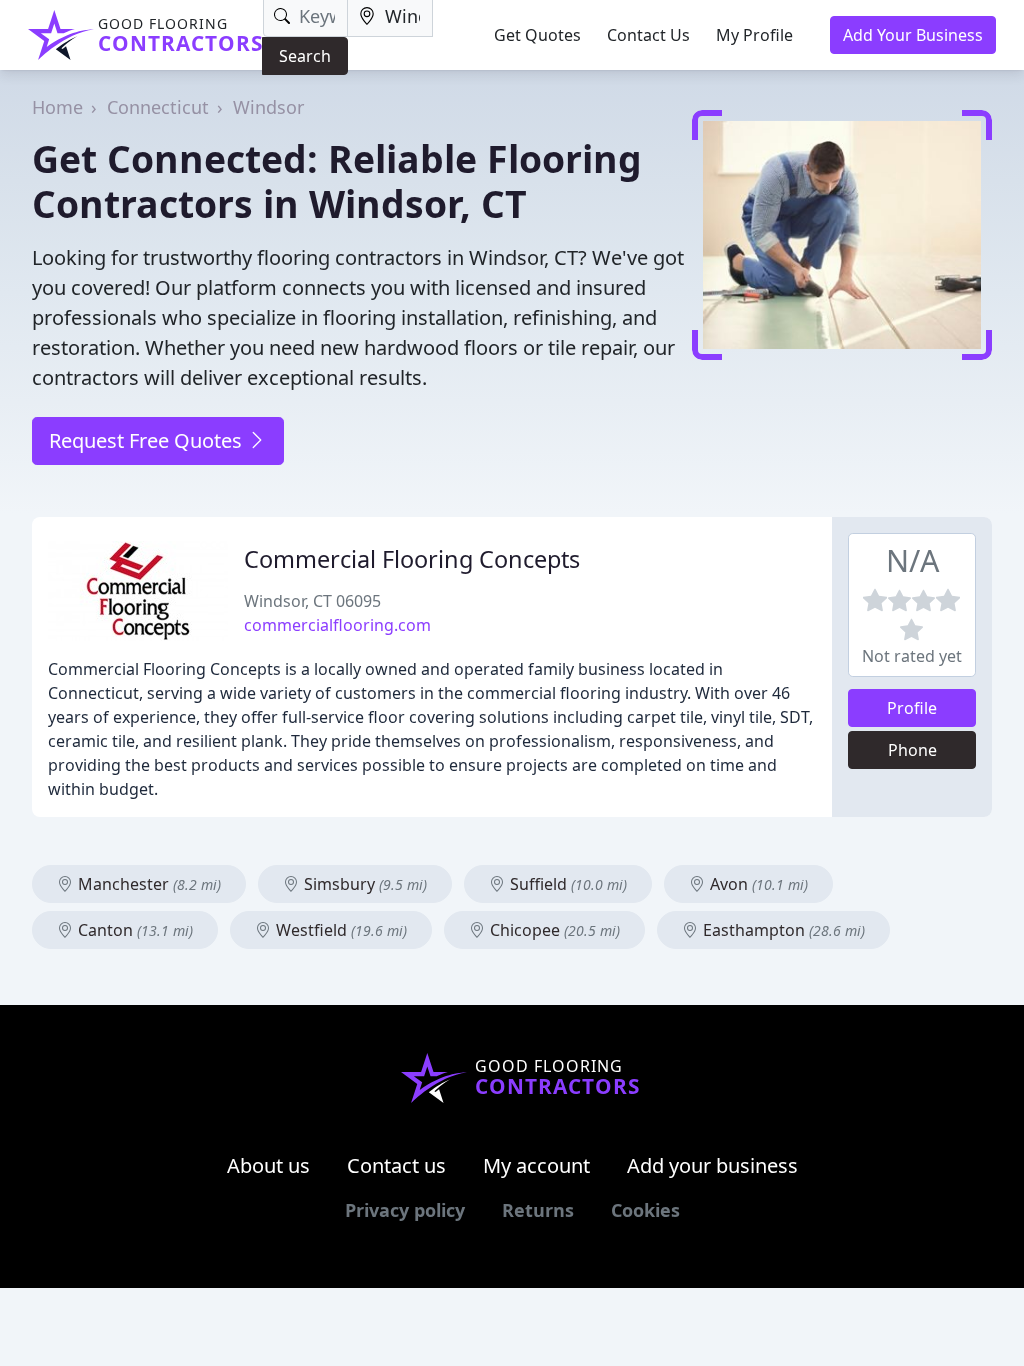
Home (57, 107)
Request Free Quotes (148, 440)
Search (305, 56)
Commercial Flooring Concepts (412, 559)
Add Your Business (913, 35)
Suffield (566, 884)
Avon (757, 884)
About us (268, 1165)
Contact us (396, 1165)
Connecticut (158, 107)
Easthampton (782, 930)
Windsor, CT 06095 (312, 601)
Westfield (339, 930)
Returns (538, 1210)
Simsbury (363, 884)
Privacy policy (405, 1210)
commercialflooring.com (337, 625)
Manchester (147, 884)
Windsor (268, 107)
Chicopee (553, 930)
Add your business (712, 1165)
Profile (912, 708)
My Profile (754, 35)
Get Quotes (537, 35)
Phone (912, 750)
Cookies (645, 1210)
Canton (133, 930)
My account (536, 1165)
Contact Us (648, 35)
